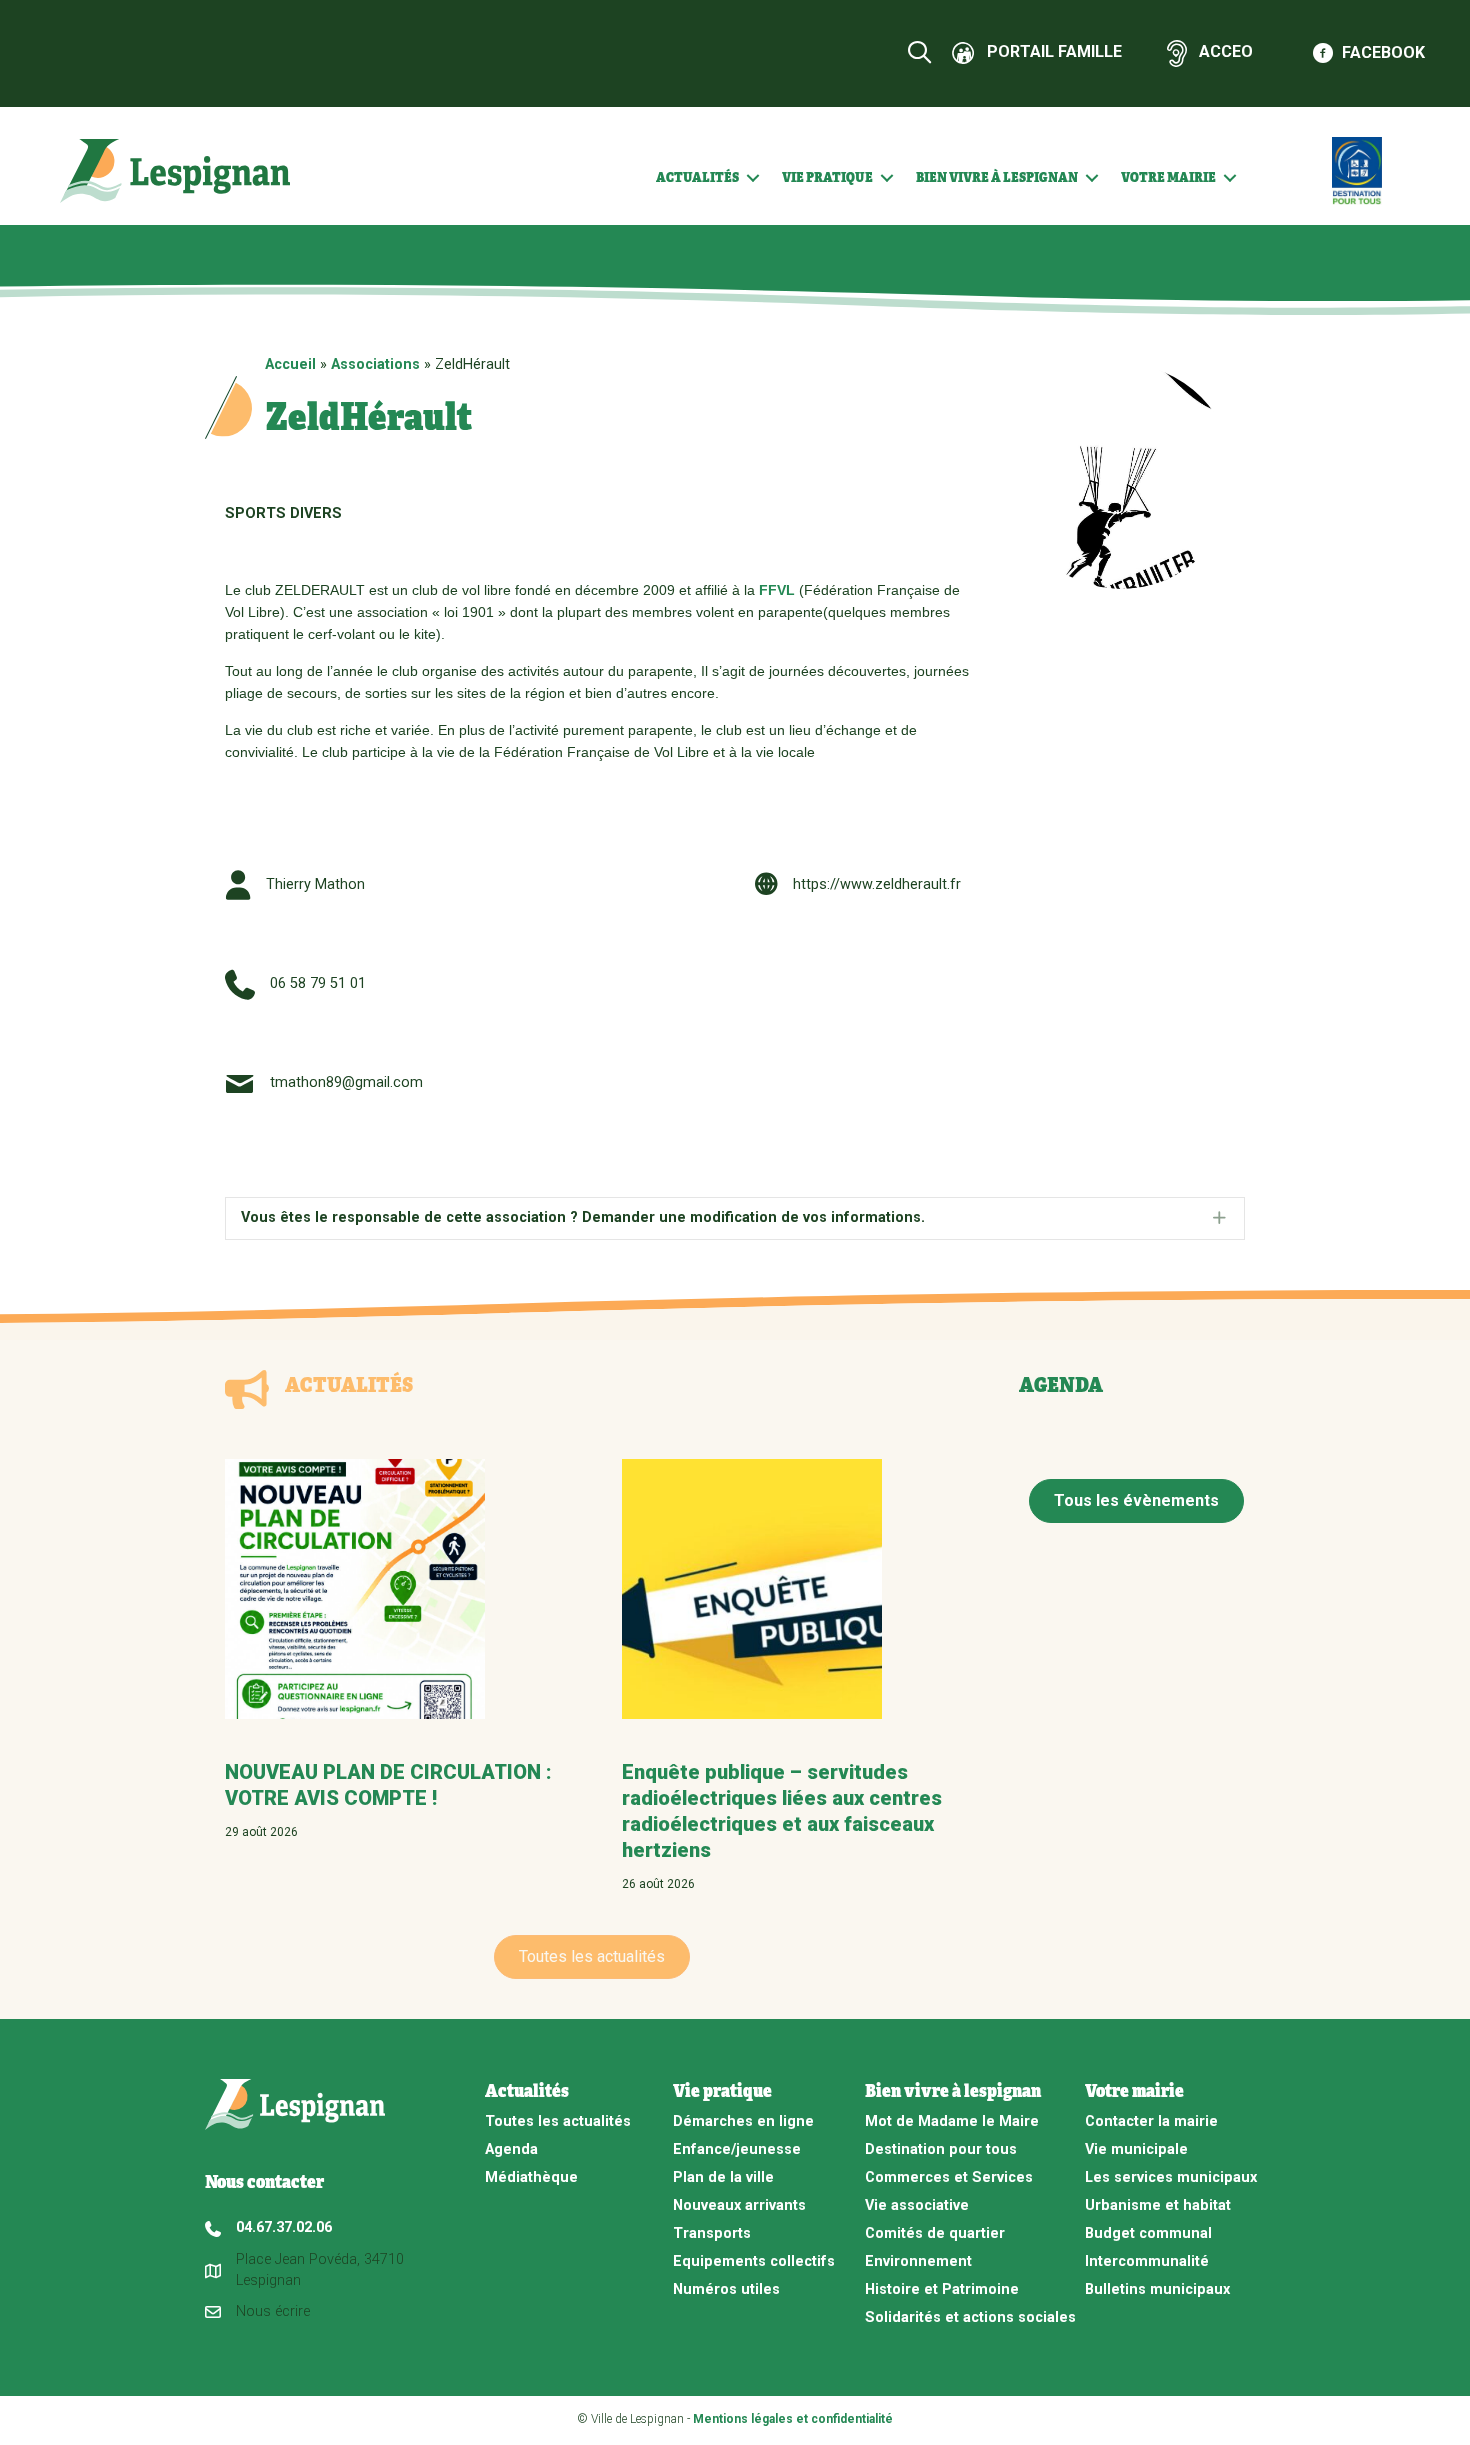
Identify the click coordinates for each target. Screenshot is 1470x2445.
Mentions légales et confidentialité (793, 2419)
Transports (712, 2233)
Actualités (697, 177)
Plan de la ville (723, 2177)
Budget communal (1148, 2233)
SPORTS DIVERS (283, 513)
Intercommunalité (1147, 2261)
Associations (375, 364)
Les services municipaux (1171, 2177)
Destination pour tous (941, 2149)
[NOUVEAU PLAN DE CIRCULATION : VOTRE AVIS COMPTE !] (355, 1588)
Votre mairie (1168, 177)
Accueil (290, 364)
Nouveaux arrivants (739, 2205)
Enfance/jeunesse (737, 2149)
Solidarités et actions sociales (970, 2317)
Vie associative (917, 2205)
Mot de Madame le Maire (952, 2121)
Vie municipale (1136, 2149)
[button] (753, 178)
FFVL (779, 590)
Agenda (511, 2149)
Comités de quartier (935, 2233)
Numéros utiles (726, 2289)
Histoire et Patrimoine (942, 2289)
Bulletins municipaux (1157, 2289)
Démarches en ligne (743, 2121)
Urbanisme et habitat (1158, 2205)
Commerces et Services (949, 2177)
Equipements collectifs (754, 2261)
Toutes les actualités (558, 2121)
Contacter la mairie (1151, 2121)
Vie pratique (827, 177)
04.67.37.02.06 (284, 2227)
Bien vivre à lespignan (997, 177)
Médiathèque (531, 2177)
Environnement (918, 2261)
